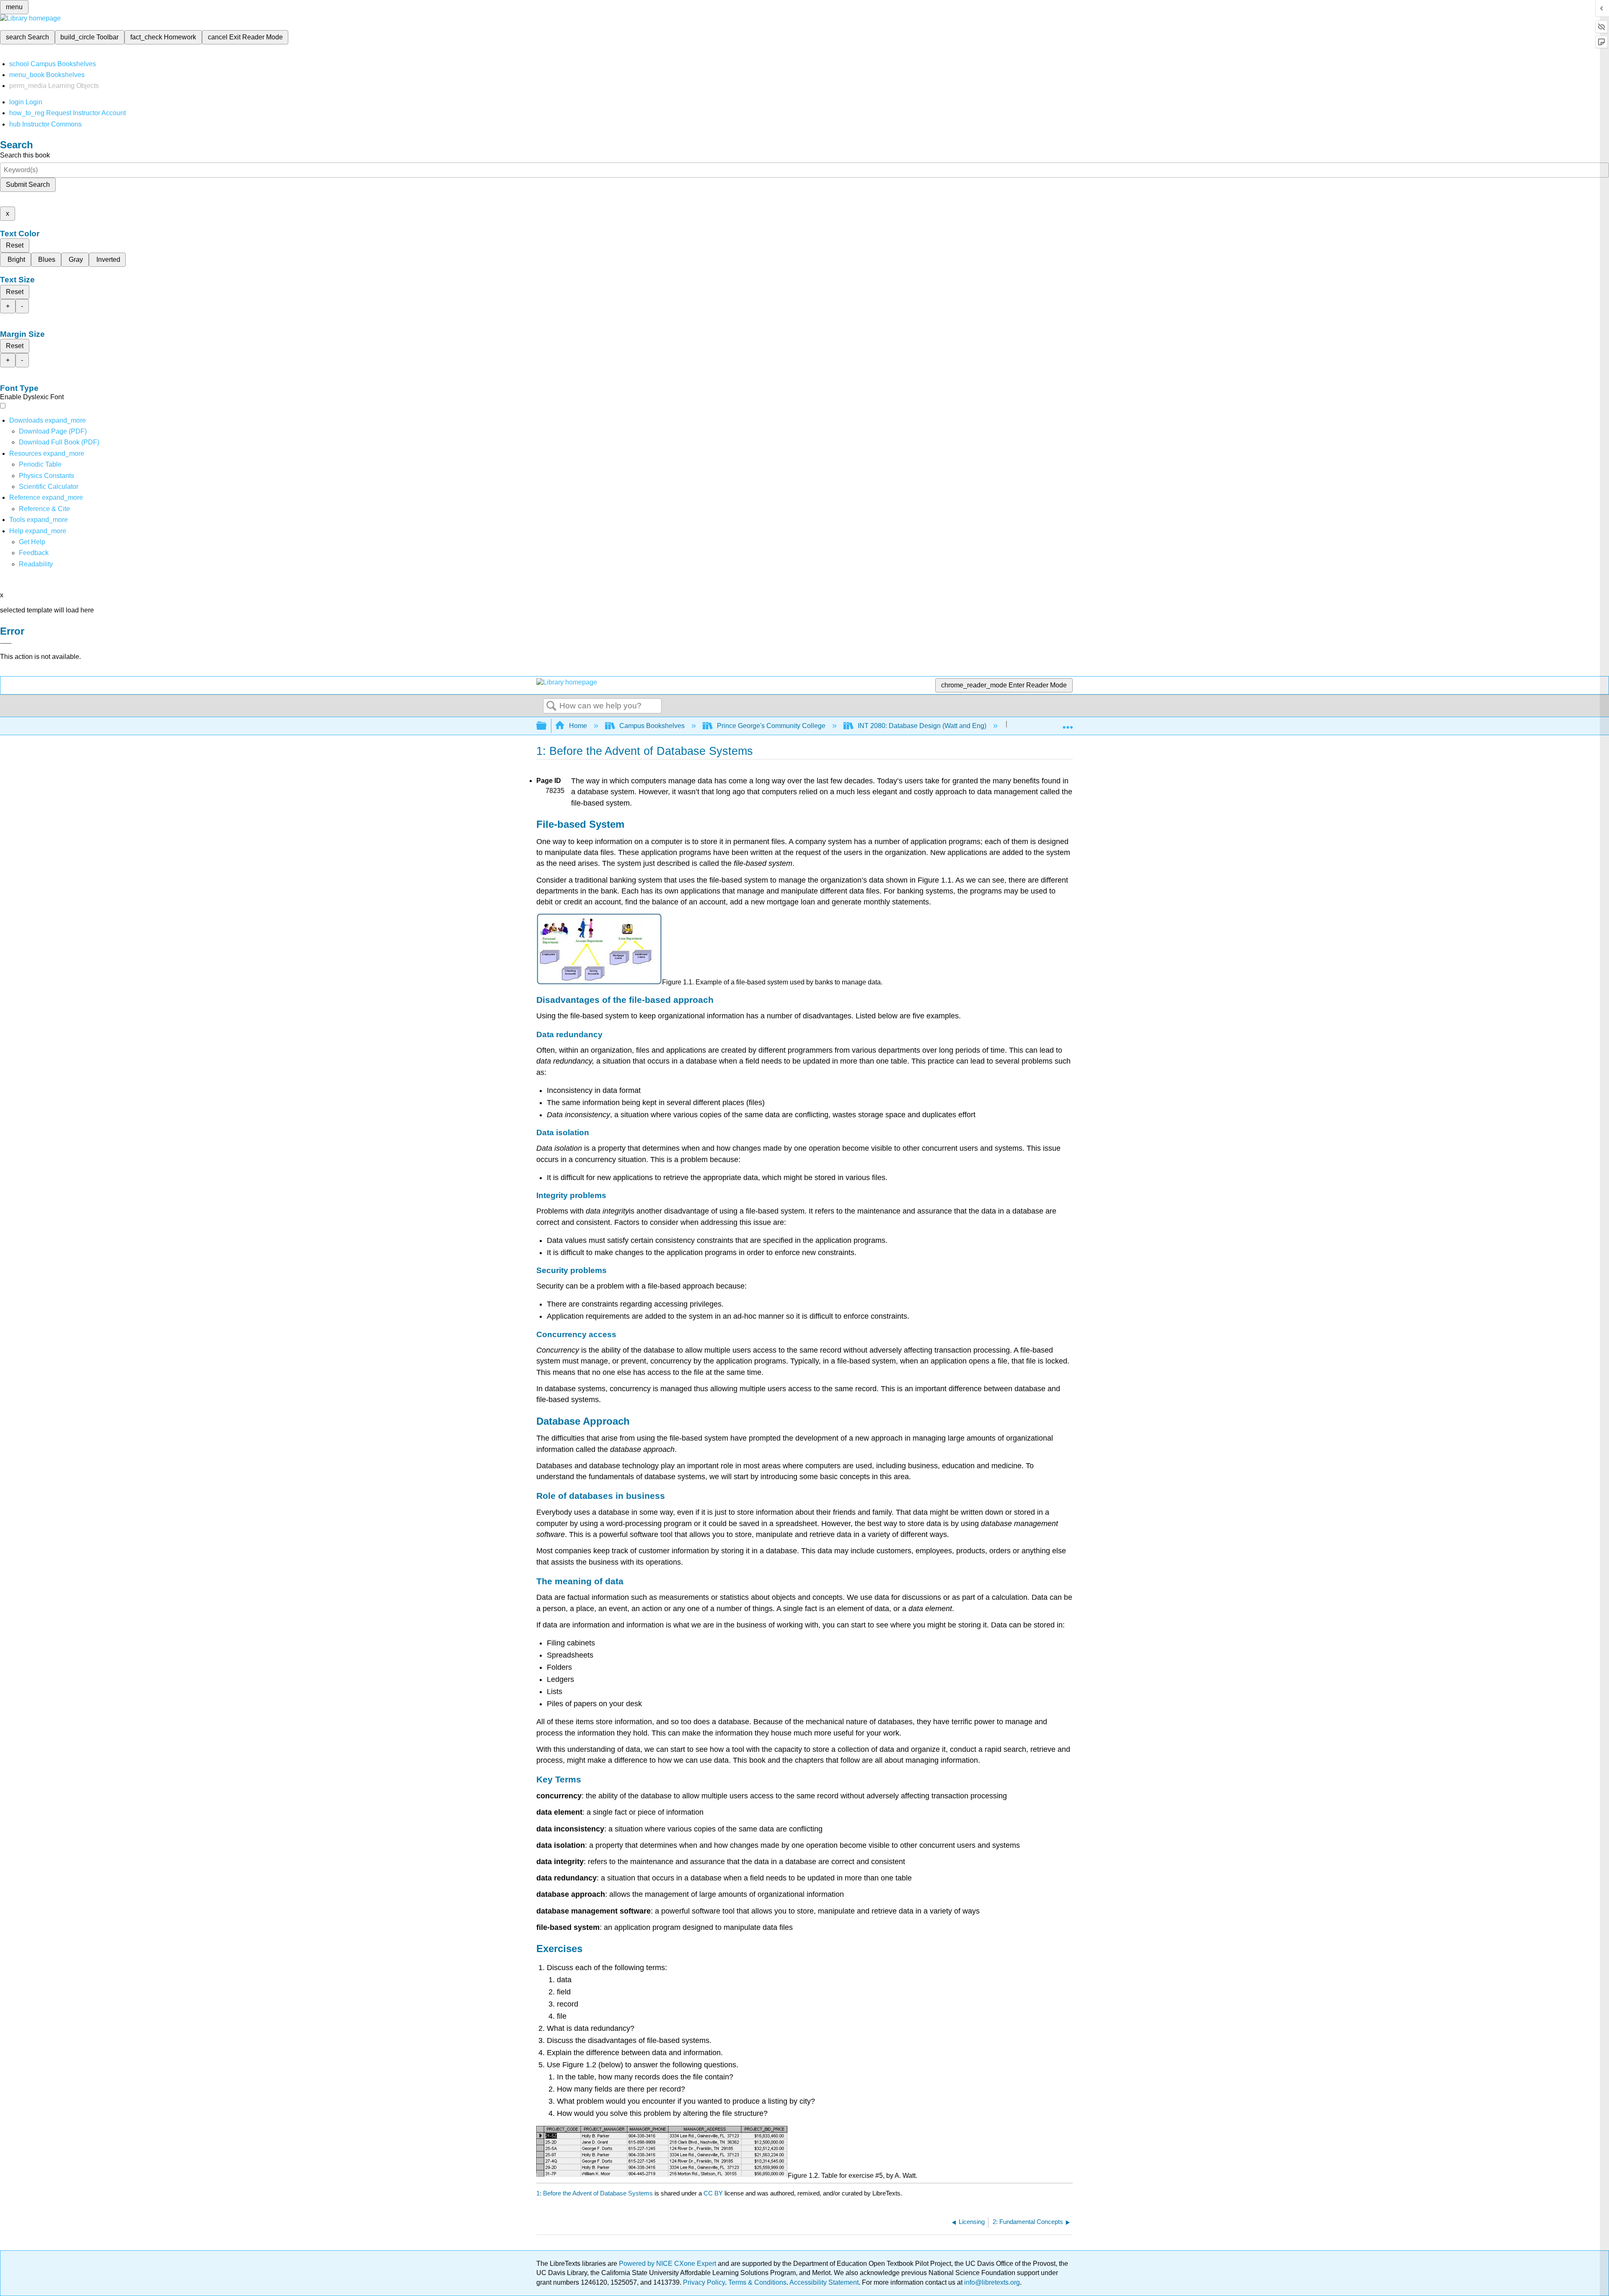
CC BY (714, 2193)
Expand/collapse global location (1068, 723)
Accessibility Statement (824, 2282)
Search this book (25, 155)
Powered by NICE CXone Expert (668, 2264)
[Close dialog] (6, 643)
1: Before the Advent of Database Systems (595, 2193)
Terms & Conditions (757, 2282)
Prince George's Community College (771, 726)
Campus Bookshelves (652, 726)
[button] (34, 553)
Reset (15, 245)
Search (551, 706)
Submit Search (28, 185)
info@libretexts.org (991, 2282)
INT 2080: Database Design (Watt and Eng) (922, 726)
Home (578, 726)
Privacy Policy (704, 2282)
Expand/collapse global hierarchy (547, 726)
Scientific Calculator (49, 487)
